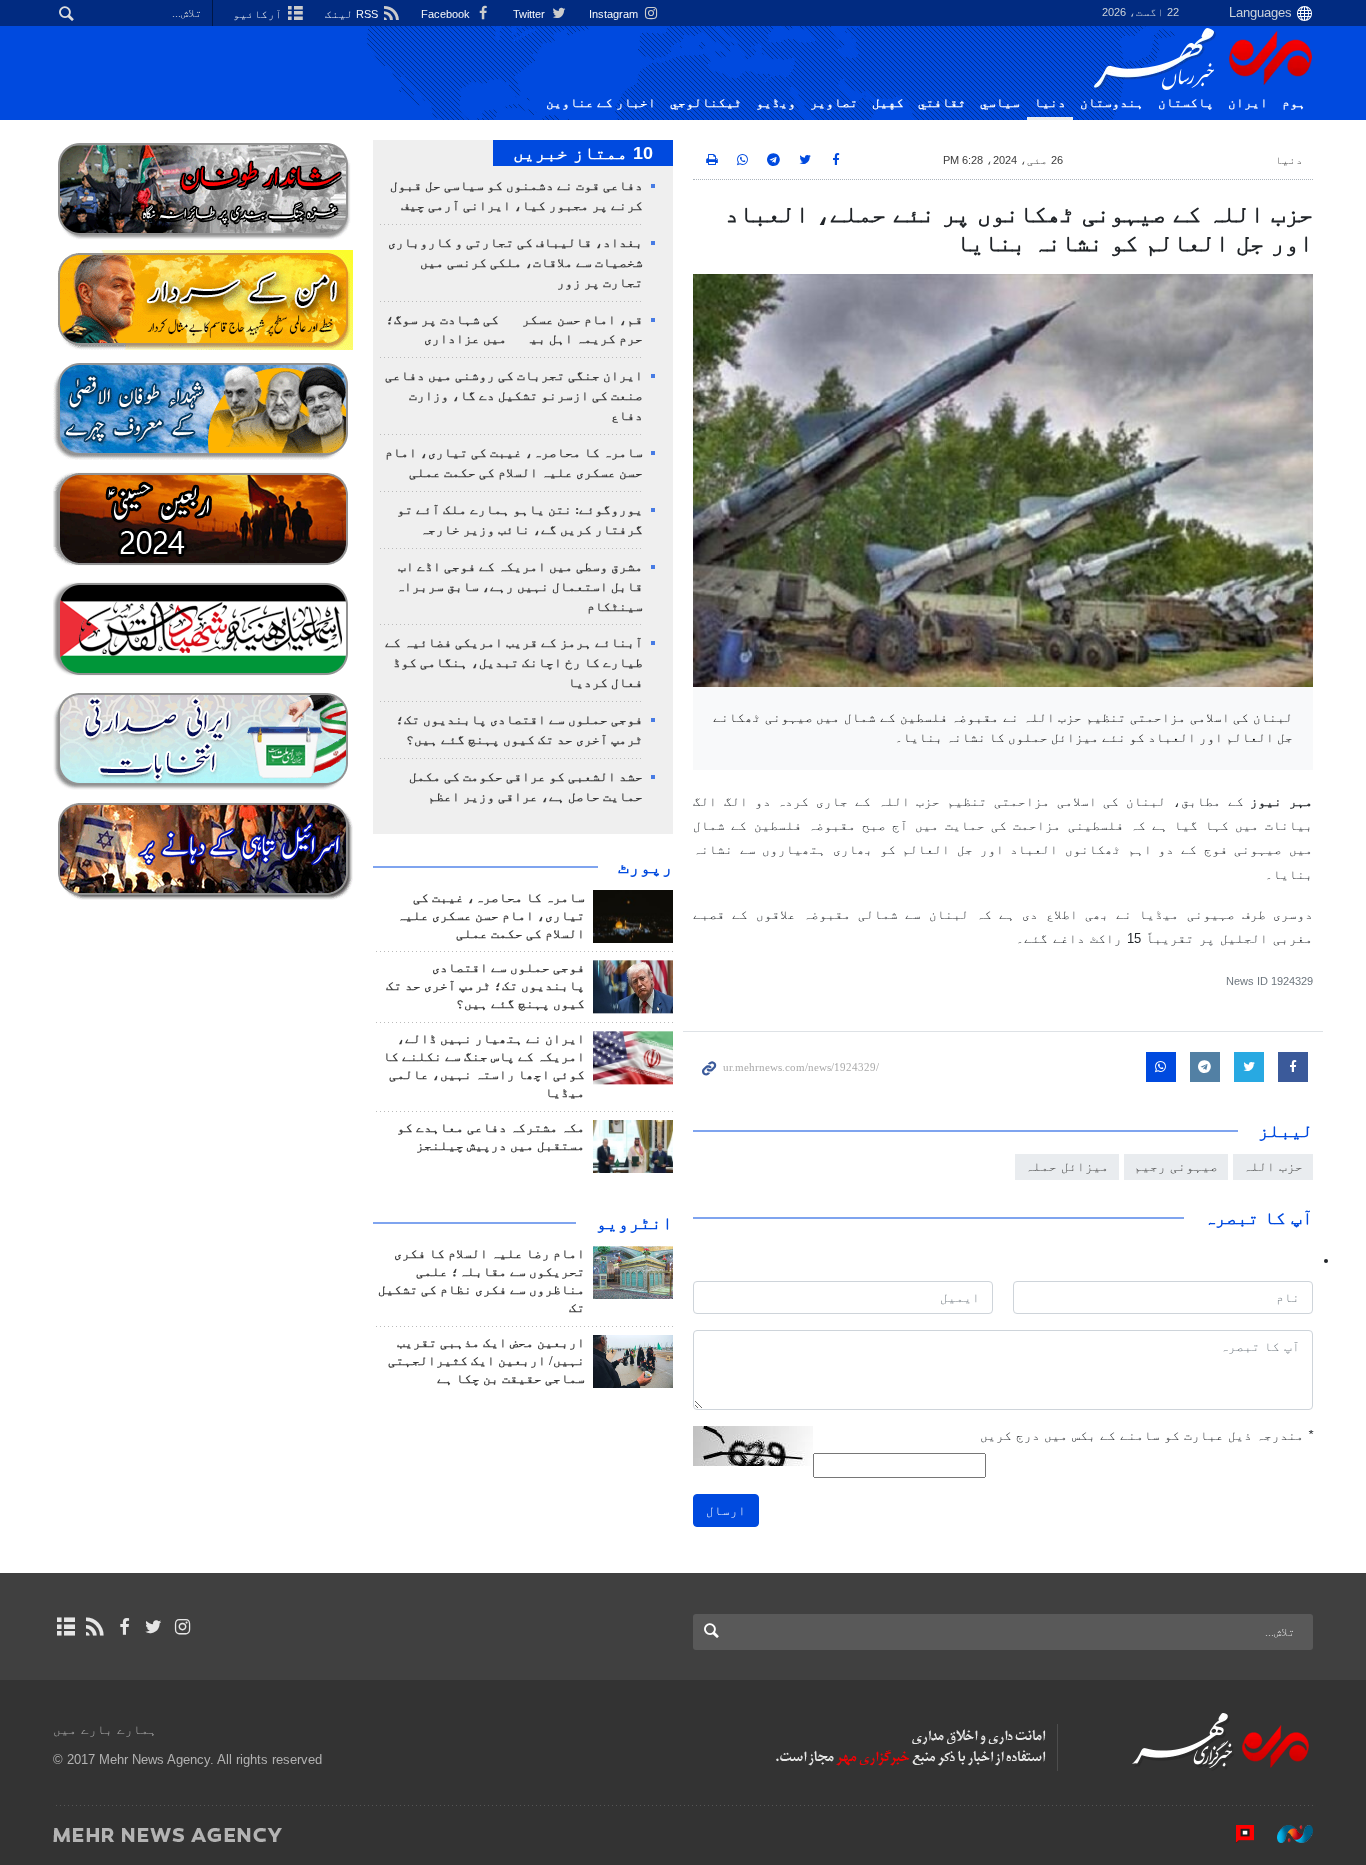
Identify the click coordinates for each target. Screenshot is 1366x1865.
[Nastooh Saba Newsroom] (1285, 1834)
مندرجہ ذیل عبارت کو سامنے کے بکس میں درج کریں (1146, 1435)
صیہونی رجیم (1176, 1166)
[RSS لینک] (94, 1627)
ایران (1248, 103)
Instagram (615, 14)
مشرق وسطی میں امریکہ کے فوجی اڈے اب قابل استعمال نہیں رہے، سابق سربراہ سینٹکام (519, 587)
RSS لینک (353, 14)
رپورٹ (645, 867)
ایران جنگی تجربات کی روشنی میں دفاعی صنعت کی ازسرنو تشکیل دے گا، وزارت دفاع (514, 396)
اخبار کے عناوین (601, 103)
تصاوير (834, 103)
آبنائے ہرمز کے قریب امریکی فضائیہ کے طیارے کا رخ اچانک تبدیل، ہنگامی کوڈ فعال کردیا (514, 663)
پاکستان (1186, 103)
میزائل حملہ (1067, 1166)
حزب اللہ (1273, 1166)
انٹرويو (634, 1223)
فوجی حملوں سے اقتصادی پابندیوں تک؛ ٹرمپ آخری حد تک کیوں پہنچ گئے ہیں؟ (485, 986)
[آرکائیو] (65, 1627)
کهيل (888, 103)
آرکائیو (259, 14)
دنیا (1050, 103)
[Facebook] (123, 1627)
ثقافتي (942, 103)
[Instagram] (182, 1627)
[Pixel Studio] (1235, 1834)
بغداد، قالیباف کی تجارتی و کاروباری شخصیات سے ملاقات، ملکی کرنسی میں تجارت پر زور (515, 263)
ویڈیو (776, 103)
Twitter (530, 14)
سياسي (1000, 103)
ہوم (1294, 103)
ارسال (726, 1510)
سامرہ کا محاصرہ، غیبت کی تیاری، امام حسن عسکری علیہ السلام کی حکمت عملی (491, 916)
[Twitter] (153, 1627)
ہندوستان (1112, 103)
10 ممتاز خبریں (583, 153)
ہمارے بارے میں (105, 1729)
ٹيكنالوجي (706, 103)
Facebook (447, 14)
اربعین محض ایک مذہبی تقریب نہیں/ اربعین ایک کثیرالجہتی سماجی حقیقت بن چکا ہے (486, 1361)
